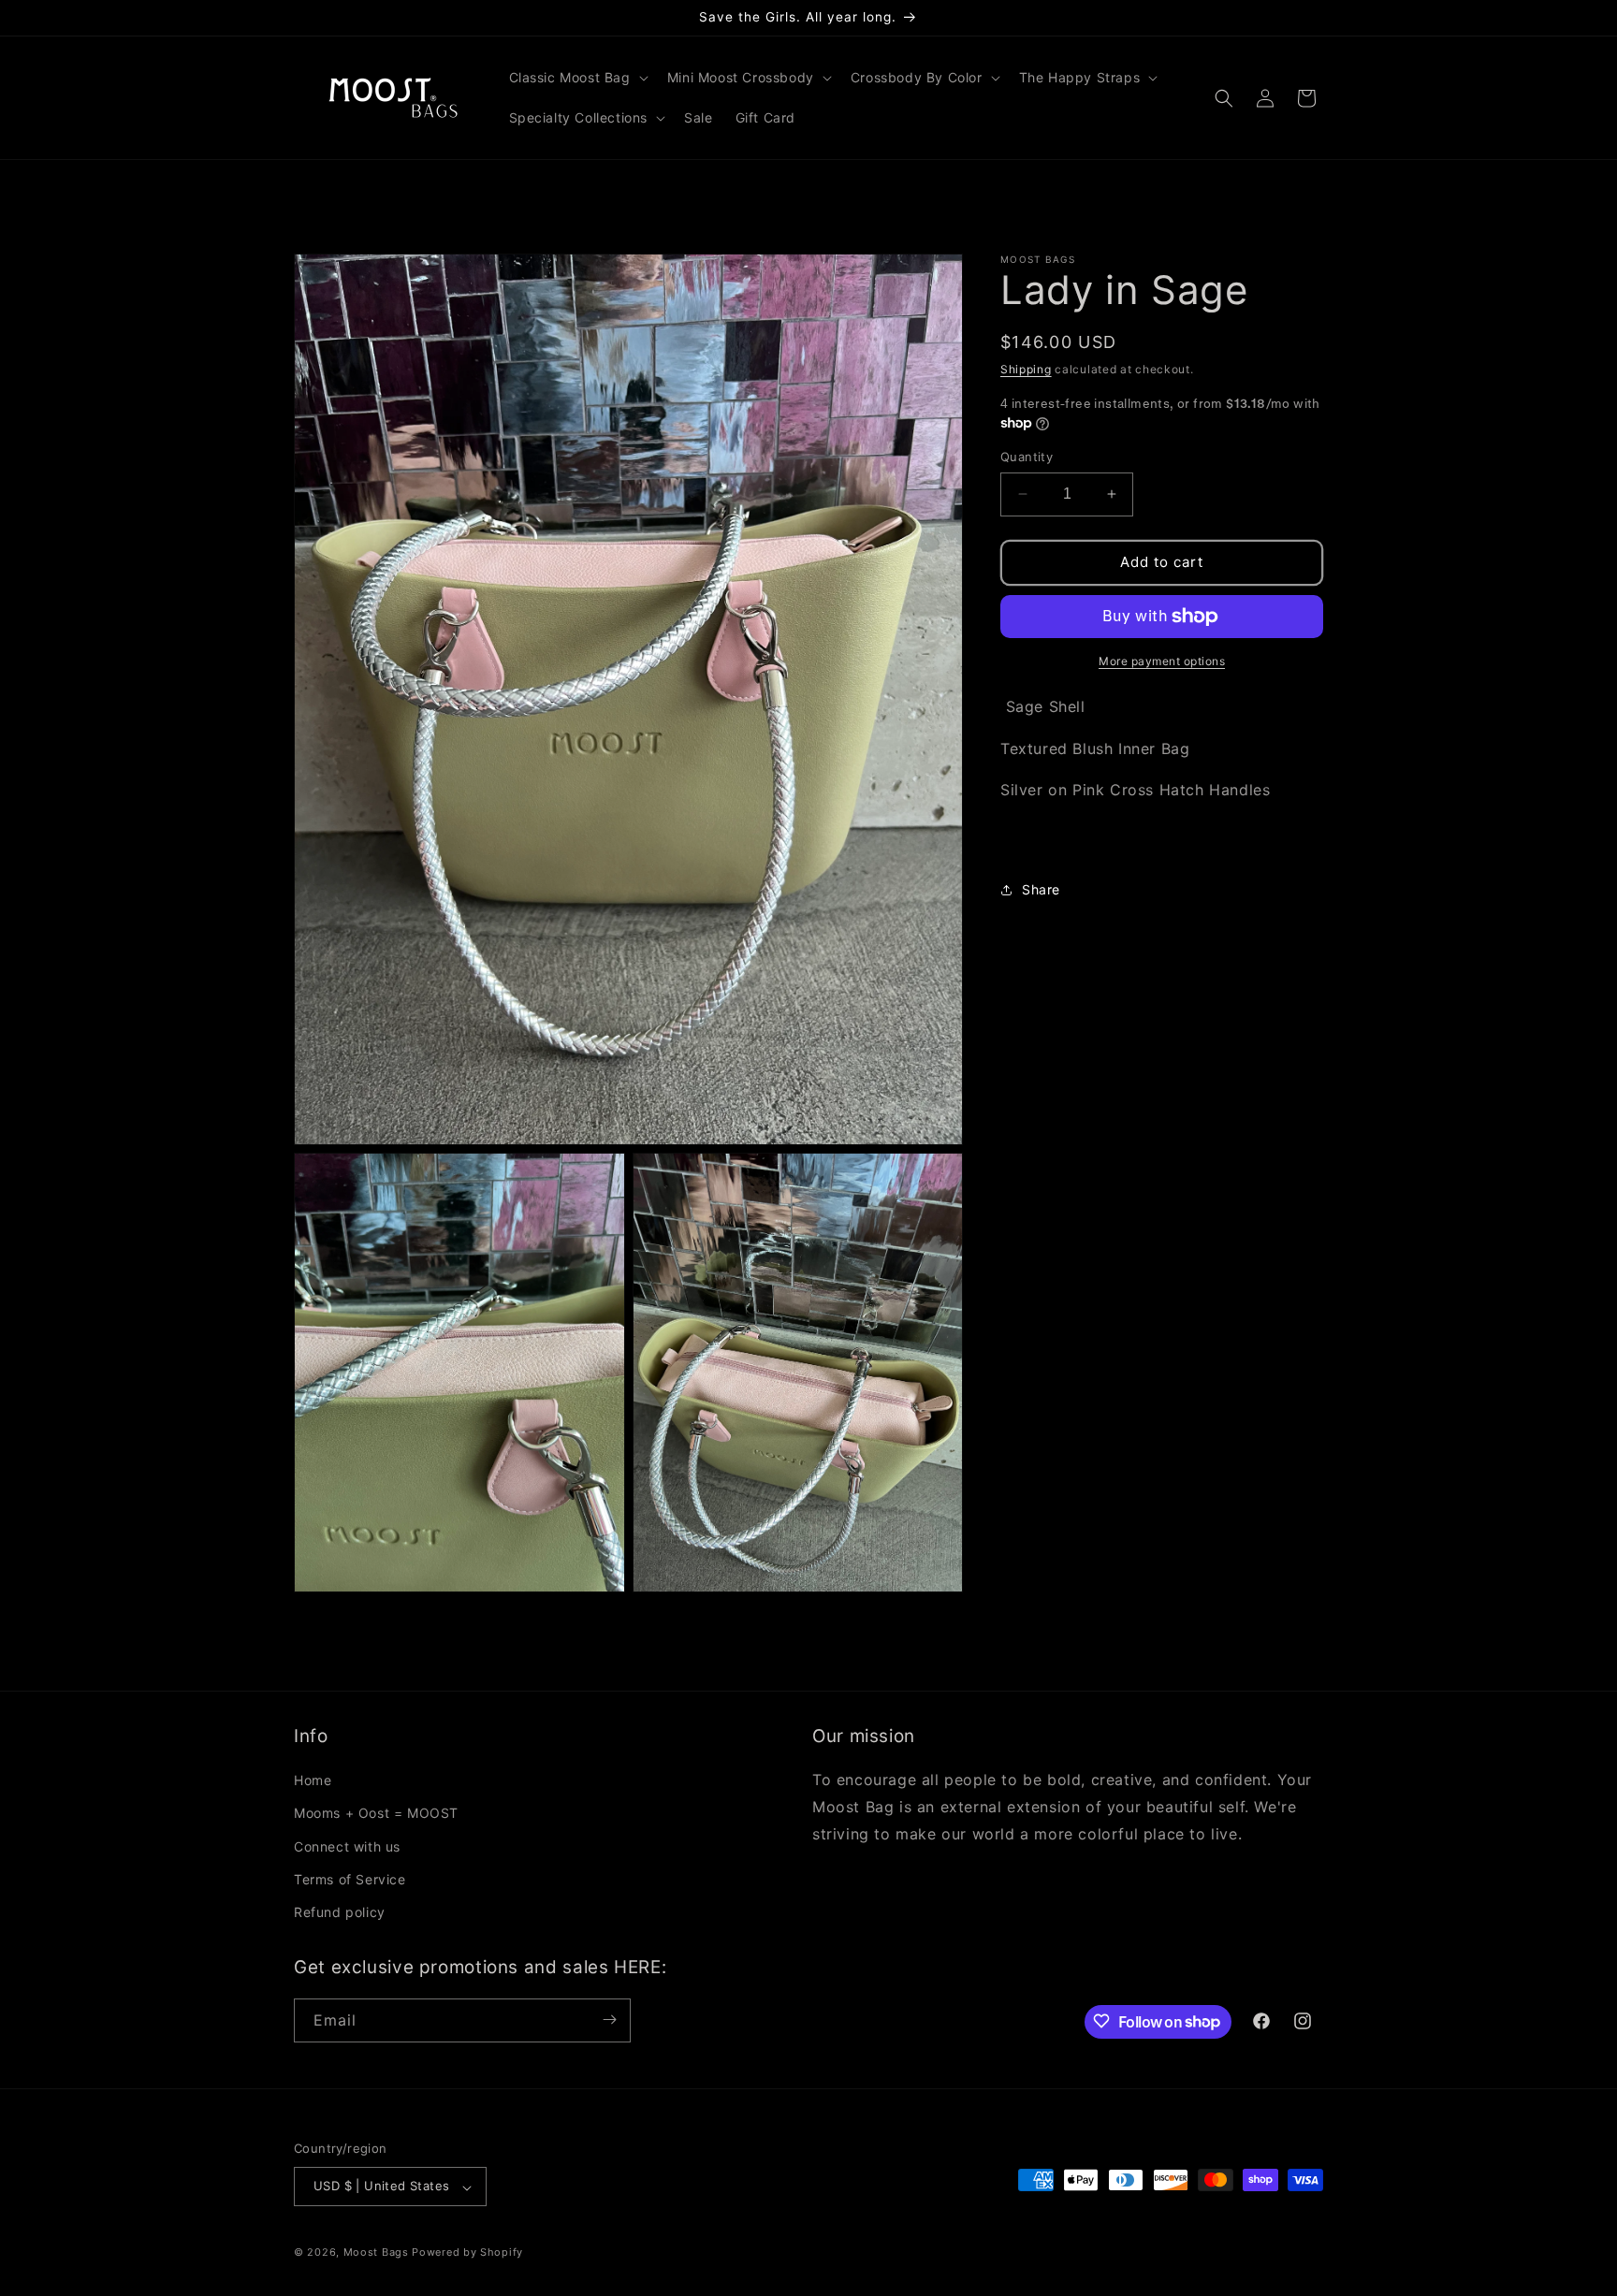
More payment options (1162, 661)
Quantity (1027, 457)
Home (313, 1780)
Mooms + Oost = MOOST (376, 1813)
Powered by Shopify (467, 2253)
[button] (577, 78)
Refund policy (340, 1912)
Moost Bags (376, 2253)
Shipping (1026, 369)
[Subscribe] (609, 2020)
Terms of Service (350, 1878)
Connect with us (347, 1846)
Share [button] (1041, 889)
